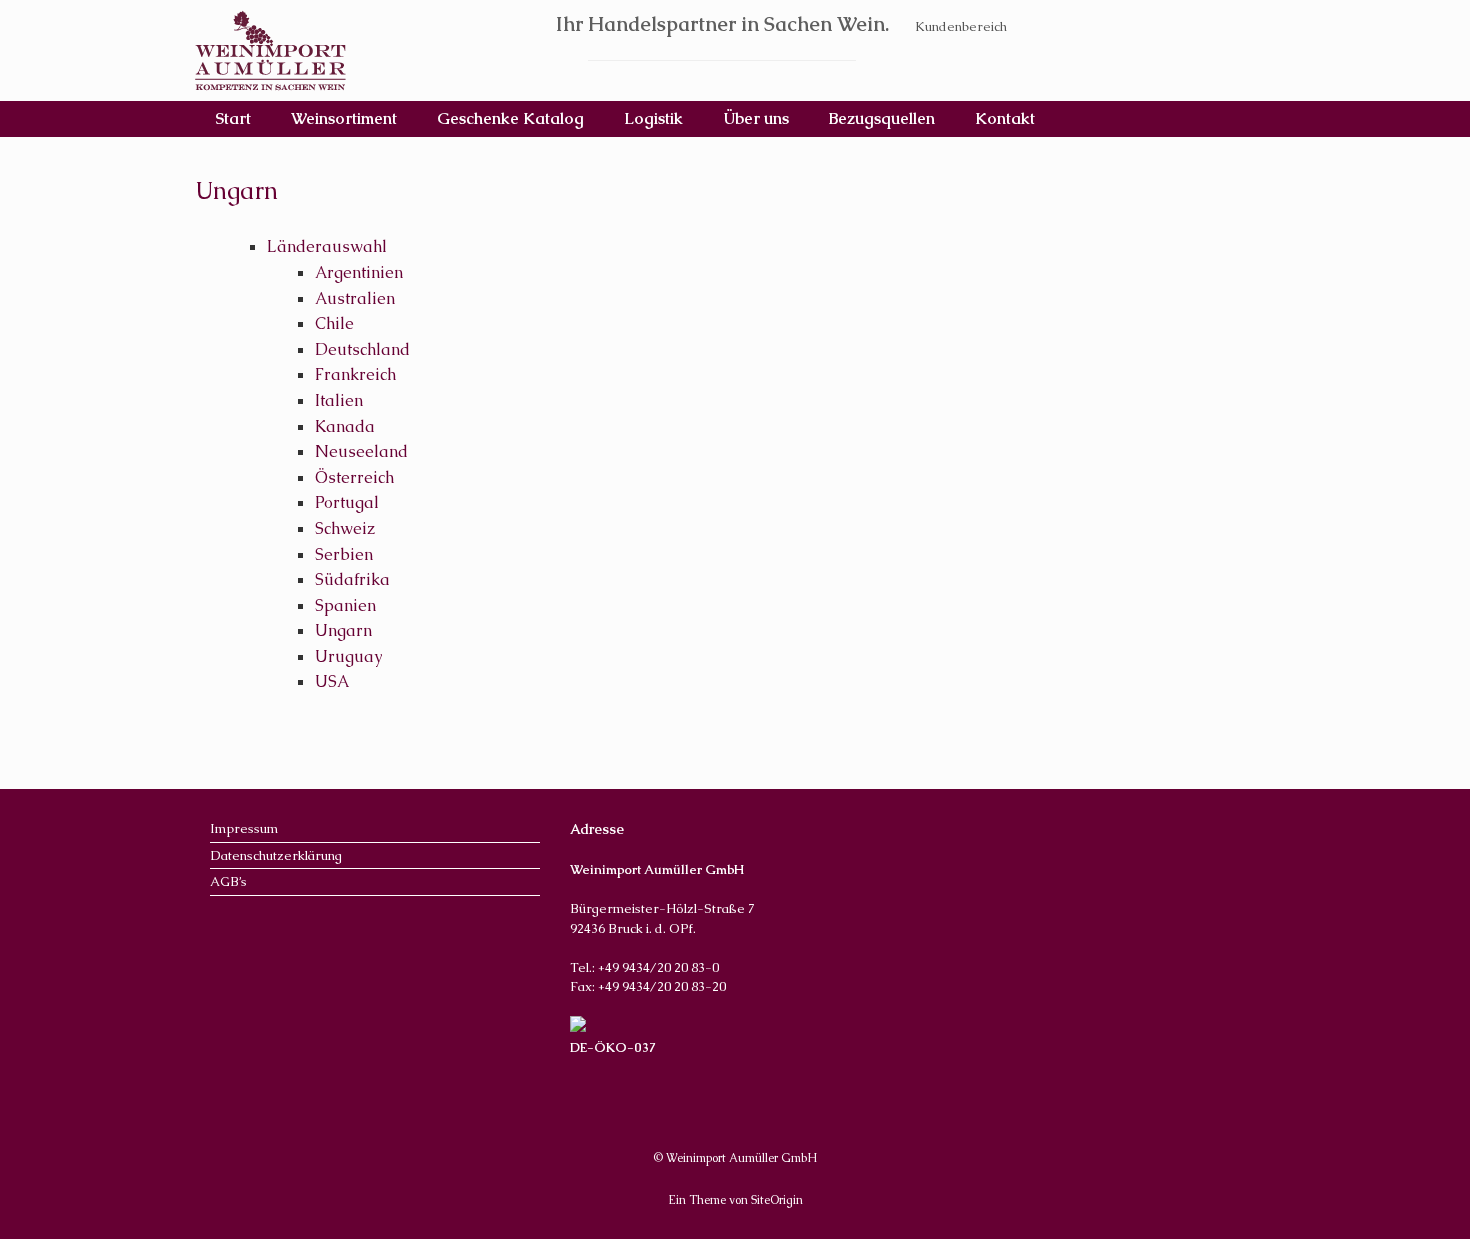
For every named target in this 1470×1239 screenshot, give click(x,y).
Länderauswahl (327, 246)
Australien (355, 298)
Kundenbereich (961, 26)
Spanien (345, 605)
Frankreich (355, 374)
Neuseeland (361, 451)
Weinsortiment (344, 118)
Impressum (244, 828)
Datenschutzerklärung (276, 855)
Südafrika (352, 579)
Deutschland (362, 349)
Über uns (756, 118)
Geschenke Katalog (510, 118)
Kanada (345, 426)
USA (332, 681)
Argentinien (359, 272)
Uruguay (348, 656)
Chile (334, 323)
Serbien (344, 554)
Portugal (347, 502)
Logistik (653, 118)
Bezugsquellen (882, 118)
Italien (339, 400)
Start (233, 118)
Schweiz (345, 528)
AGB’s (228, 881)
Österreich (354, 477)
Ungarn (343, 630)
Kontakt (1005, 118)
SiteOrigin (777, 1200)
